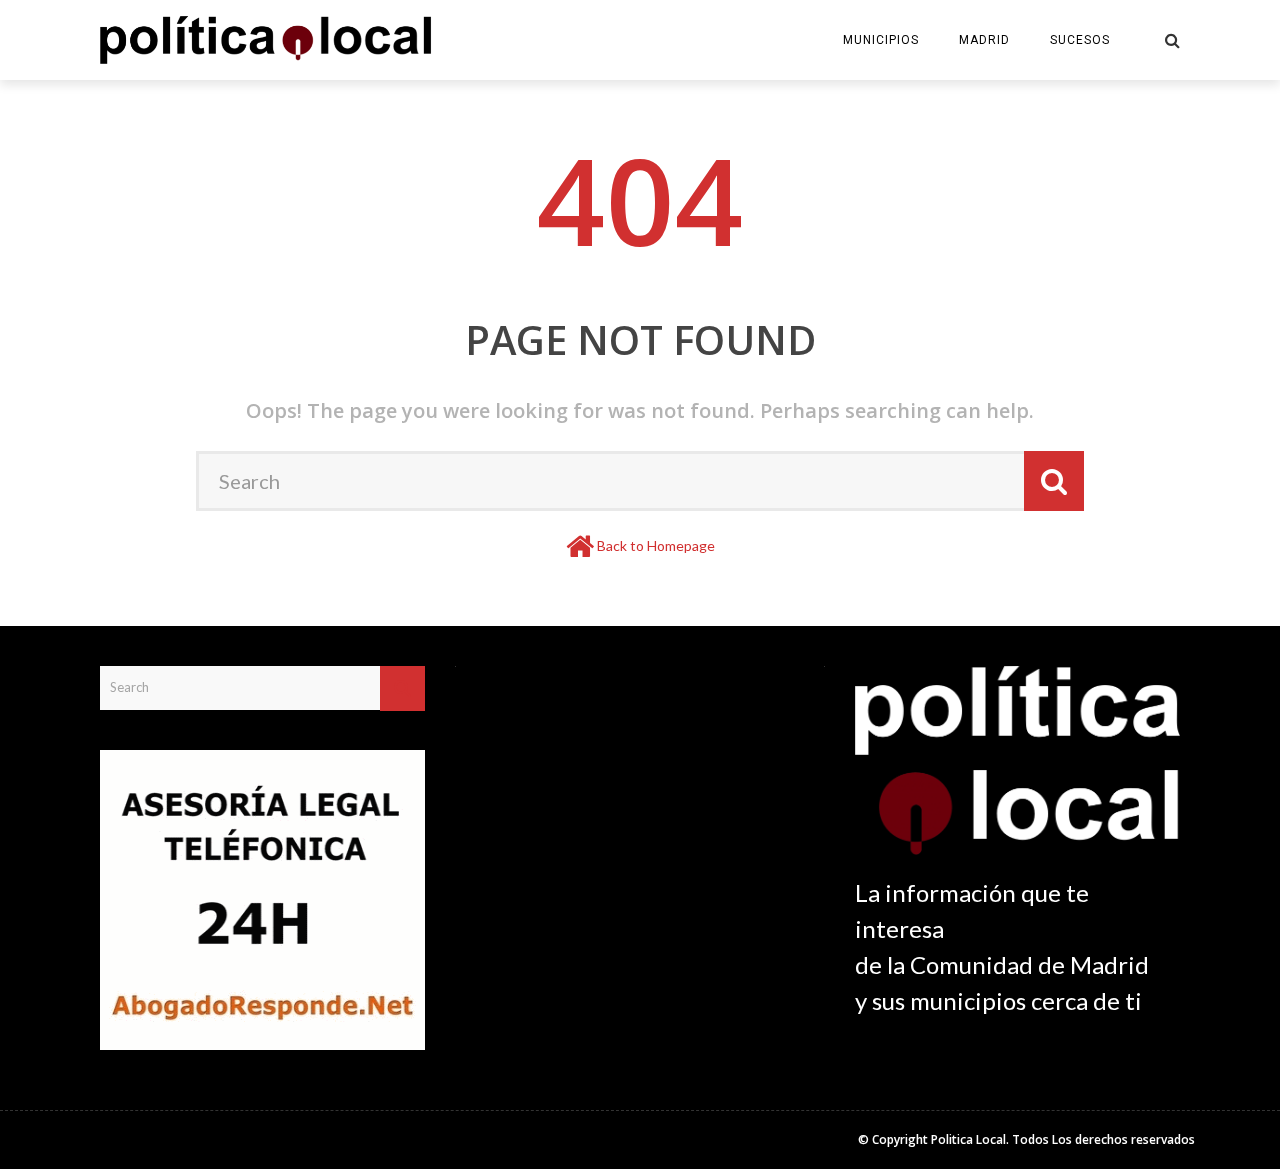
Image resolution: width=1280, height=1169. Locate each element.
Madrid (984, 40)
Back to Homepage (656, 545)
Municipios (881, 40)
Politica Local (968, 1139)
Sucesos (1080, 40)
